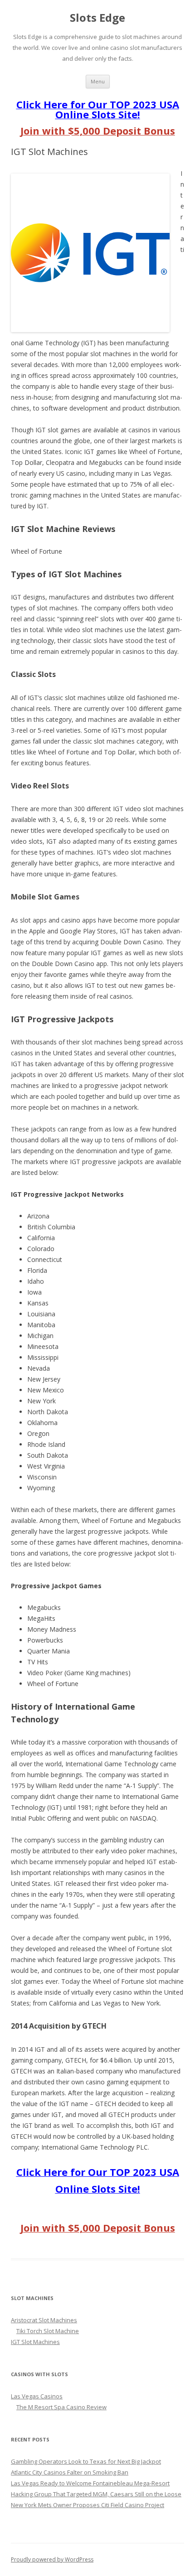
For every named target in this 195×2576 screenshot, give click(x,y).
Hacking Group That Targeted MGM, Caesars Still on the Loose (96, 2494)
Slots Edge (97, 18)
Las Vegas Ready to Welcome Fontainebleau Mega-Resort (90, 2483)
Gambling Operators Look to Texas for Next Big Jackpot (86, 2461)
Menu (98, 81)
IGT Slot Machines (35, 2342)
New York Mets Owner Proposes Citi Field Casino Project (88, 2505)
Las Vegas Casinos (37, 2396)
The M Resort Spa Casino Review (61, 2407)
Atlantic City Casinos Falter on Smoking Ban (70, 2472)
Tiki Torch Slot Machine (48, 2331)
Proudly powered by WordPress (52, 2559)
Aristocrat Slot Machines (44, 2320)
